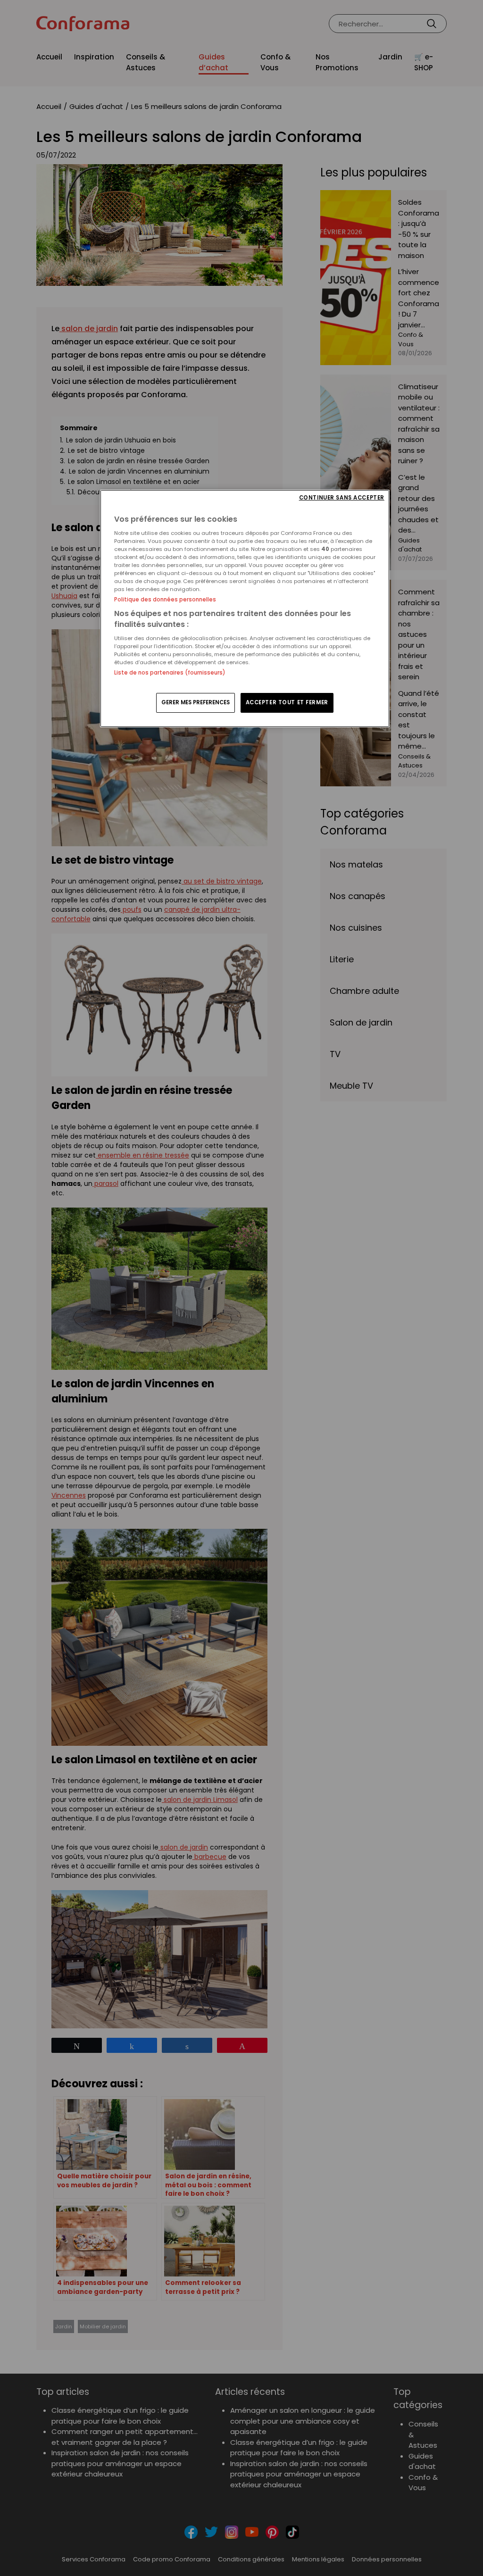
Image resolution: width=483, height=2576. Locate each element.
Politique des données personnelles (165, 600)
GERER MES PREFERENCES (196, 702)
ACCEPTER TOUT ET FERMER (287, 702)
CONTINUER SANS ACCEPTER (342, 498)
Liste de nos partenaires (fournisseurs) (170, 673)
